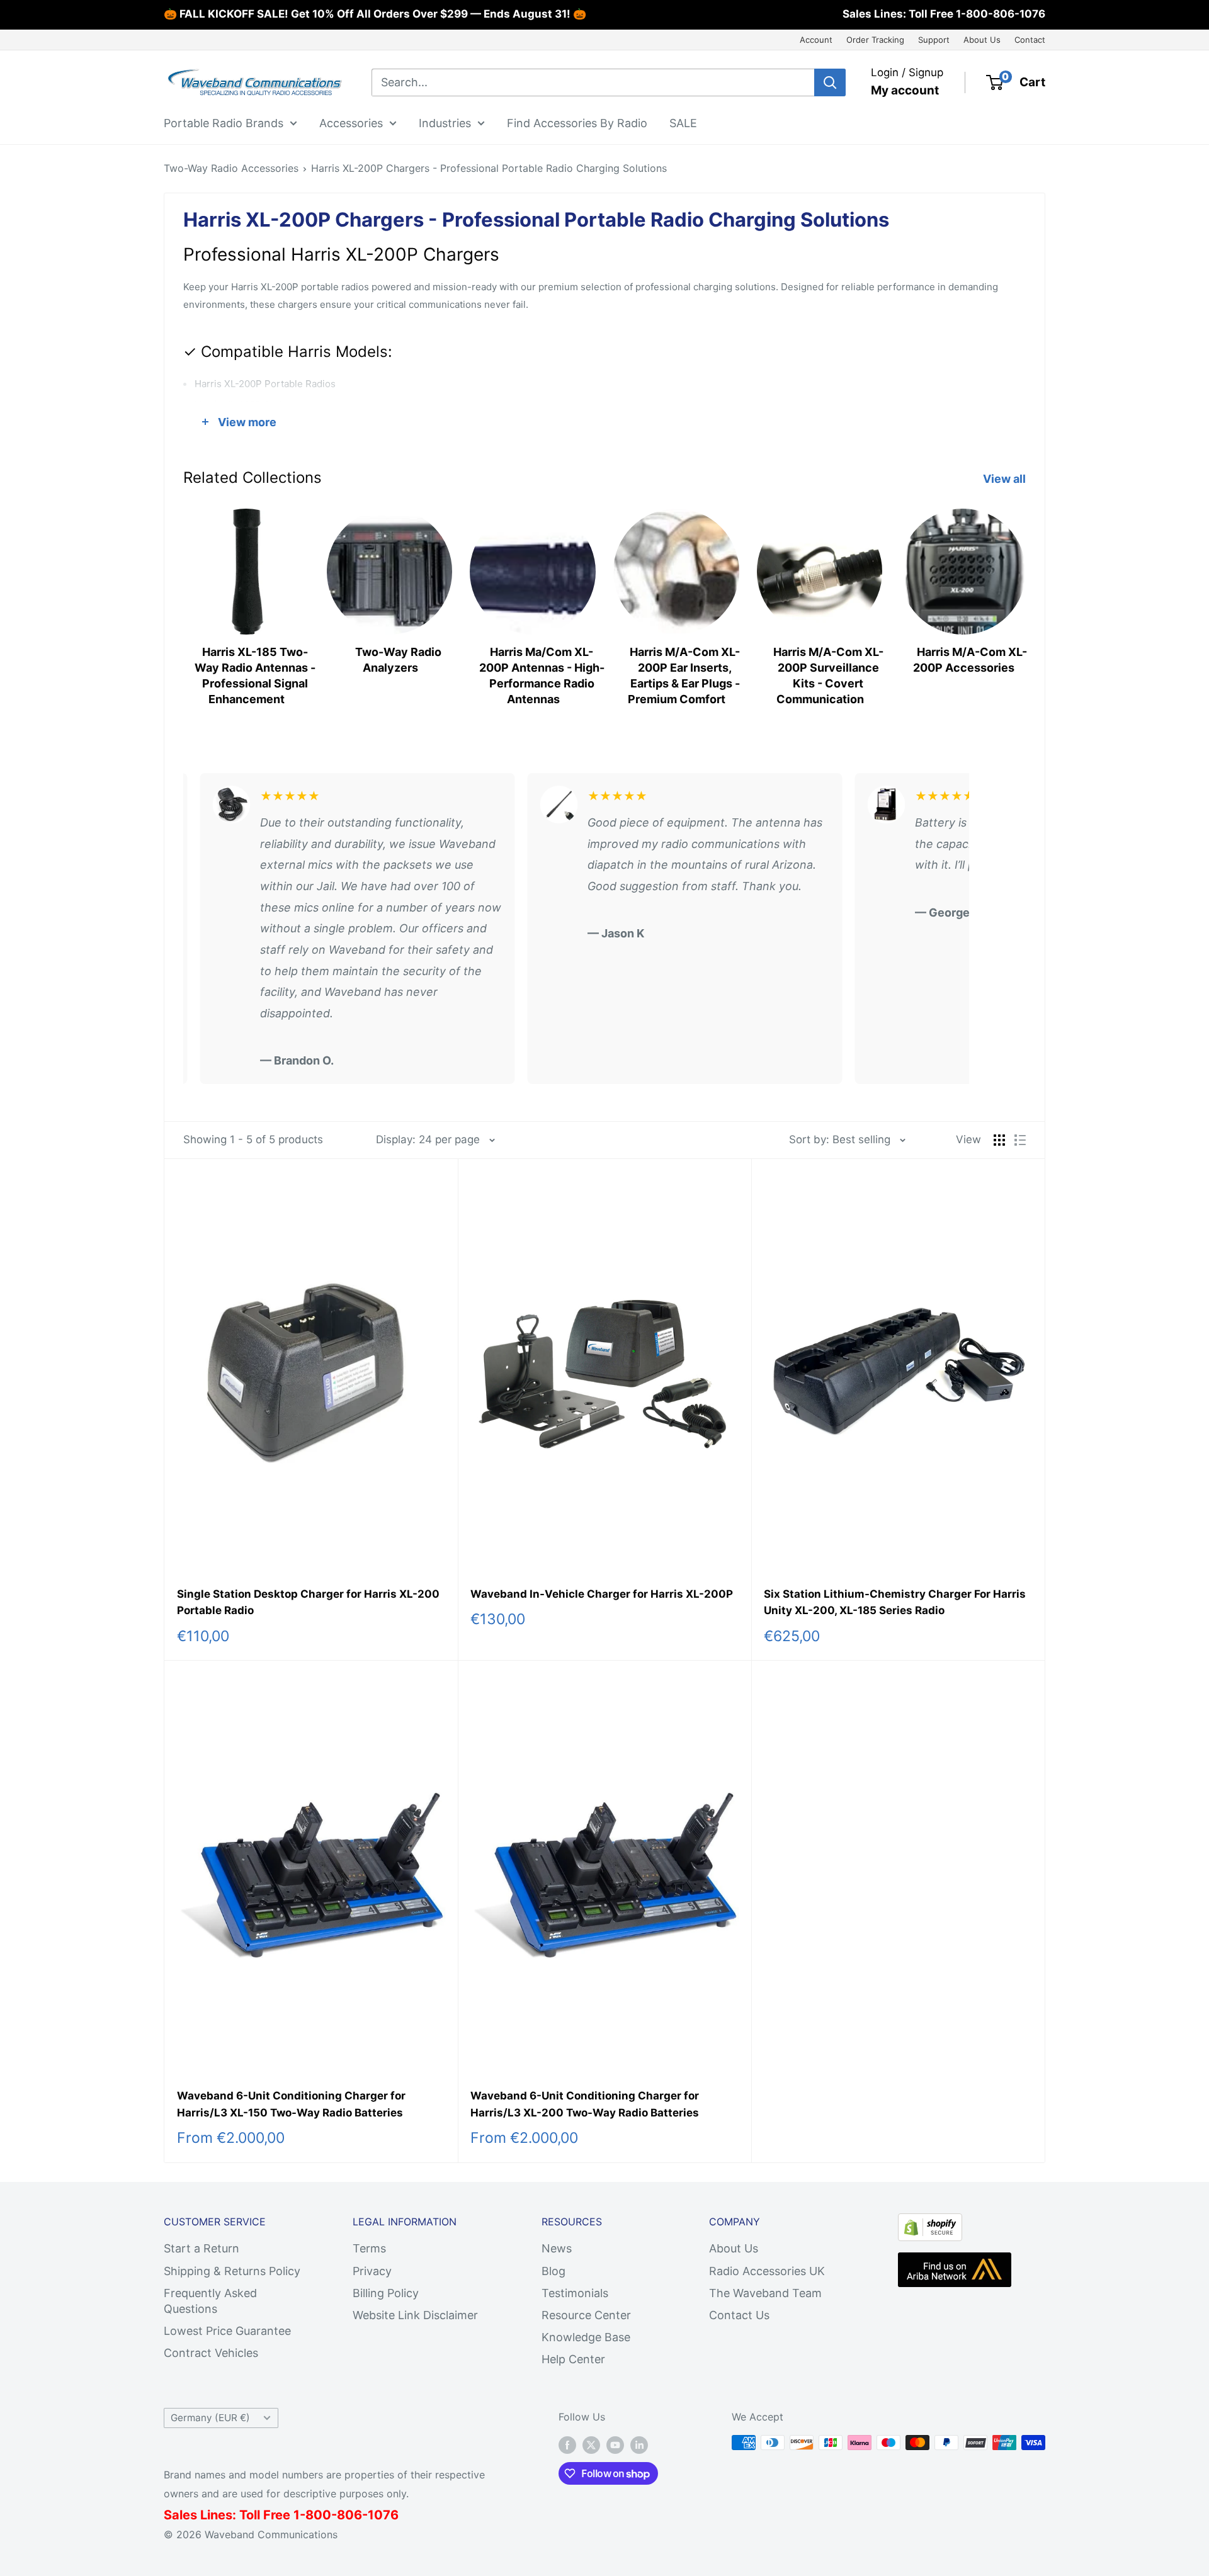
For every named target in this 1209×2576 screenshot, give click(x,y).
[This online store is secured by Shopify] (930, 2224)
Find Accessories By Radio (577, 122)
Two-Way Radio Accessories (231, 168)
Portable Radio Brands (224, 122)
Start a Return (201, 2248)
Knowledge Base (586, 2337)
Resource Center (586, 2315)
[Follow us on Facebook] (567, 2444)
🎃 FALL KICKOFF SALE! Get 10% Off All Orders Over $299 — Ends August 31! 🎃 (375, 14)
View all (1006, 479)
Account (816, 40)
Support (934, 40)
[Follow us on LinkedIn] (639, 2444)
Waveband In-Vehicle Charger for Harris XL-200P (602, 1594)
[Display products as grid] (999, 1140)
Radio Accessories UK (767, 2271)
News (557, 2248)
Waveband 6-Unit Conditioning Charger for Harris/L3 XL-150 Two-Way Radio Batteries (291, 2104)
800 (318, 2515)
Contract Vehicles (211, 2353)
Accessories (351, 122)
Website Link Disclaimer (415, 2315)
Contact (1030, 40)
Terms (369, 2248)
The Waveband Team (765, 2293)
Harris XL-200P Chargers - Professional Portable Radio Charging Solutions (489, 168)
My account (905, 90)
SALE (683, 122)
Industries (445, 122)
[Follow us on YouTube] (615, 2444)
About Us (982, 40)
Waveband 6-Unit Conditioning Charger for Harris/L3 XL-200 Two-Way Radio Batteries (585, 2104)
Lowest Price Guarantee (227, 2331)
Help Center (573, 2359)
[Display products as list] (1020, 1140)
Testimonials (575, 2293)
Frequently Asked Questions (210, 2301)
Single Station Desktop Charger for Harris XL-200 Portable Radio (308, 1602)
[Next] (1025, 603)
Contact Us (739, 2315)
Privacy (372, 2271)
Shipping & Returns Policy (232, 2271)
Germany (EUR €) (210, 2418)
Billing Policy (386, 2293)
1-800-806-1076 (1001, 14)
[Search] (830, 82)
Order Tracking (875, 40)
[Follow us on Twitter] (591, 2444)
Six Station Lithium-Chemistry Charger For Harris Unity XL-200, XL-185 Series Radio (895, 1602)
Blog (553, 2271)
